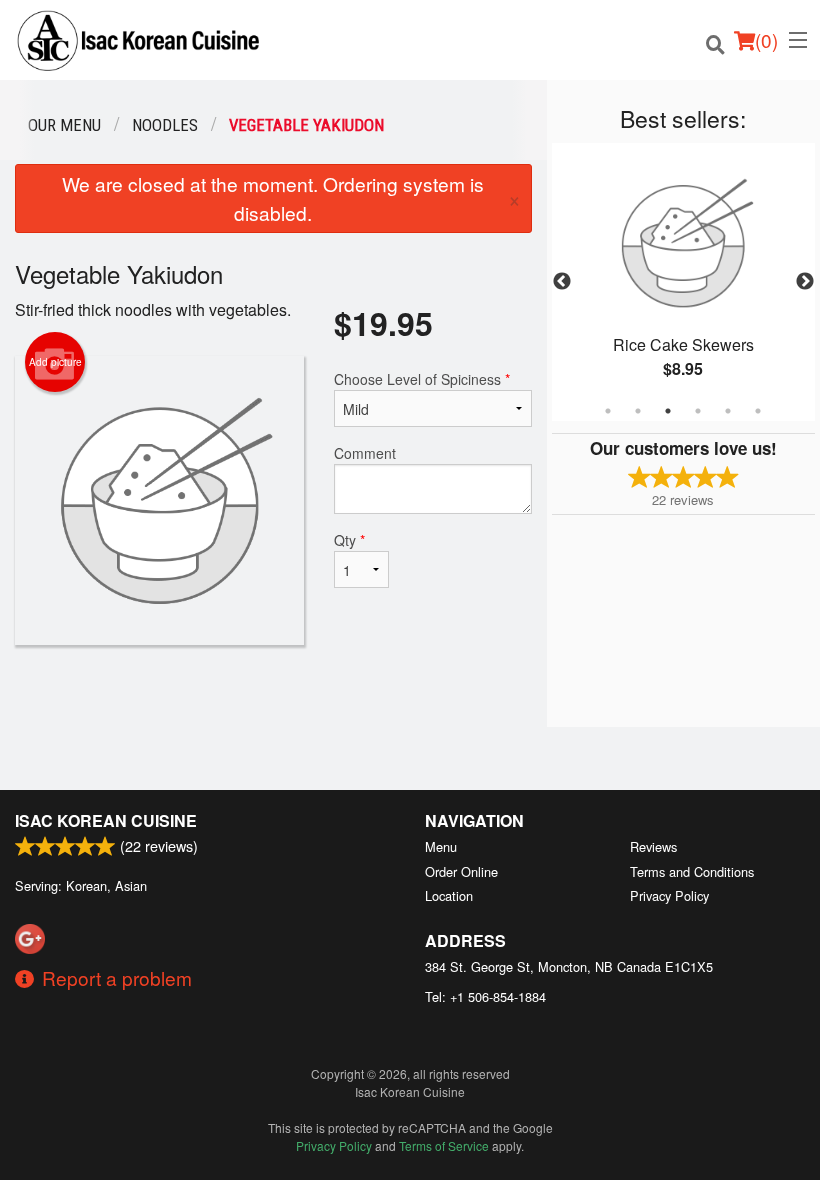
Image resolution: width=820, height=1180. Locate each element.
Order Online (461, 871)
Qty (349, 540)
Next (805, 282)
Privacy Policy (669, 895)
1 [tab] (608, 411)
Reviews (653, 846)
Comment (365, 453)
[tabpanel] (683, 282)
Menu (441, 846)
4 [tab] (698, 411)
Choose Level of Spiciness (422, 379)
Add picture (55, 362)
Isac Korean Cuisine (106, 820)
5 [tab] (728, 411)
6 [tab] (758, 411)
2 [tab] (638, 411)
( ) (766, 39)
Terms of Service (444, 1145)
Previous (562, 282)
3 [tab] (668, 411)
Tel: (485, 996)
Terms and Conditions (692, 871)
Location (449, 895)
